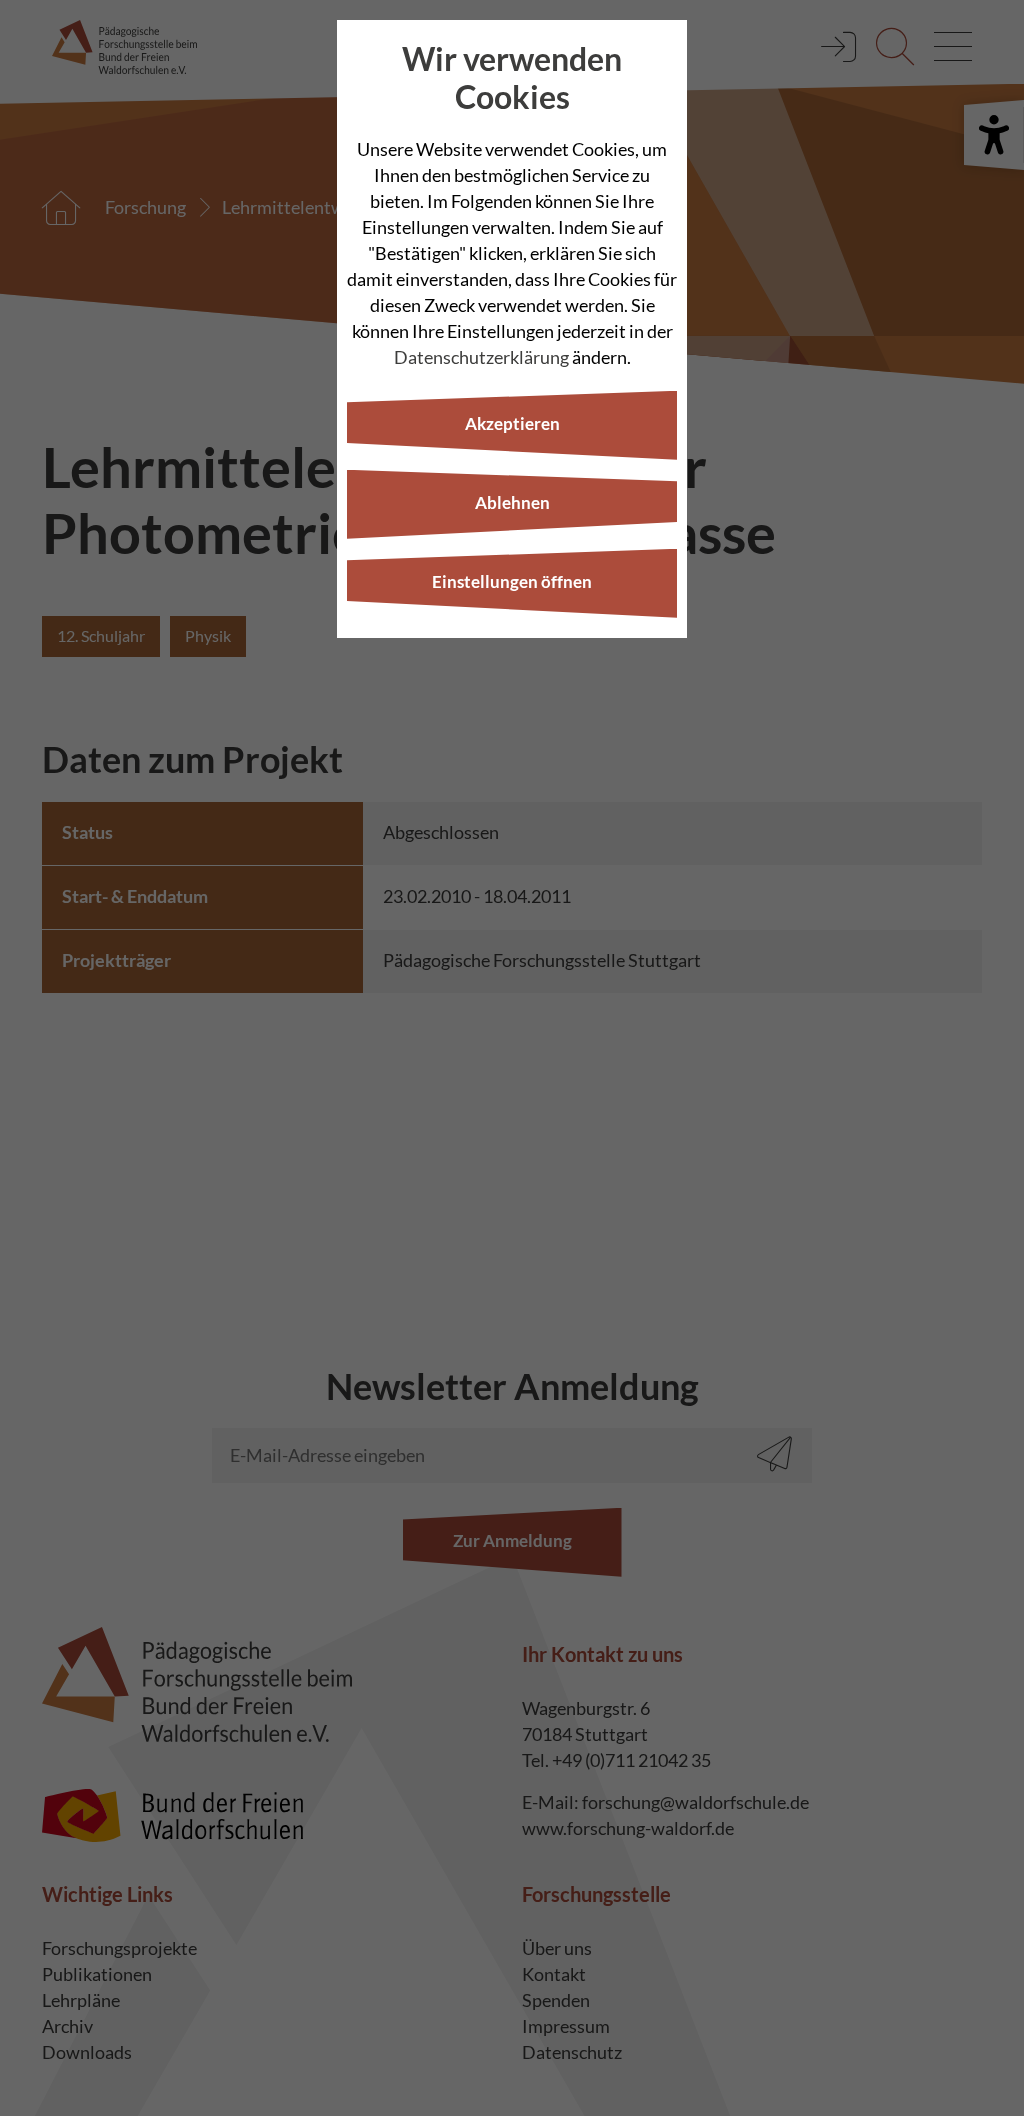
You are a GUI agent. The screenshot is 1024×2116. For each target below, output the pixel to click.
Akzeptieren (512, 423)
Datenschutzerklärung (481, 357)
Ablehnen (512, 502)
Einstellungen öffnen (512, 581)
